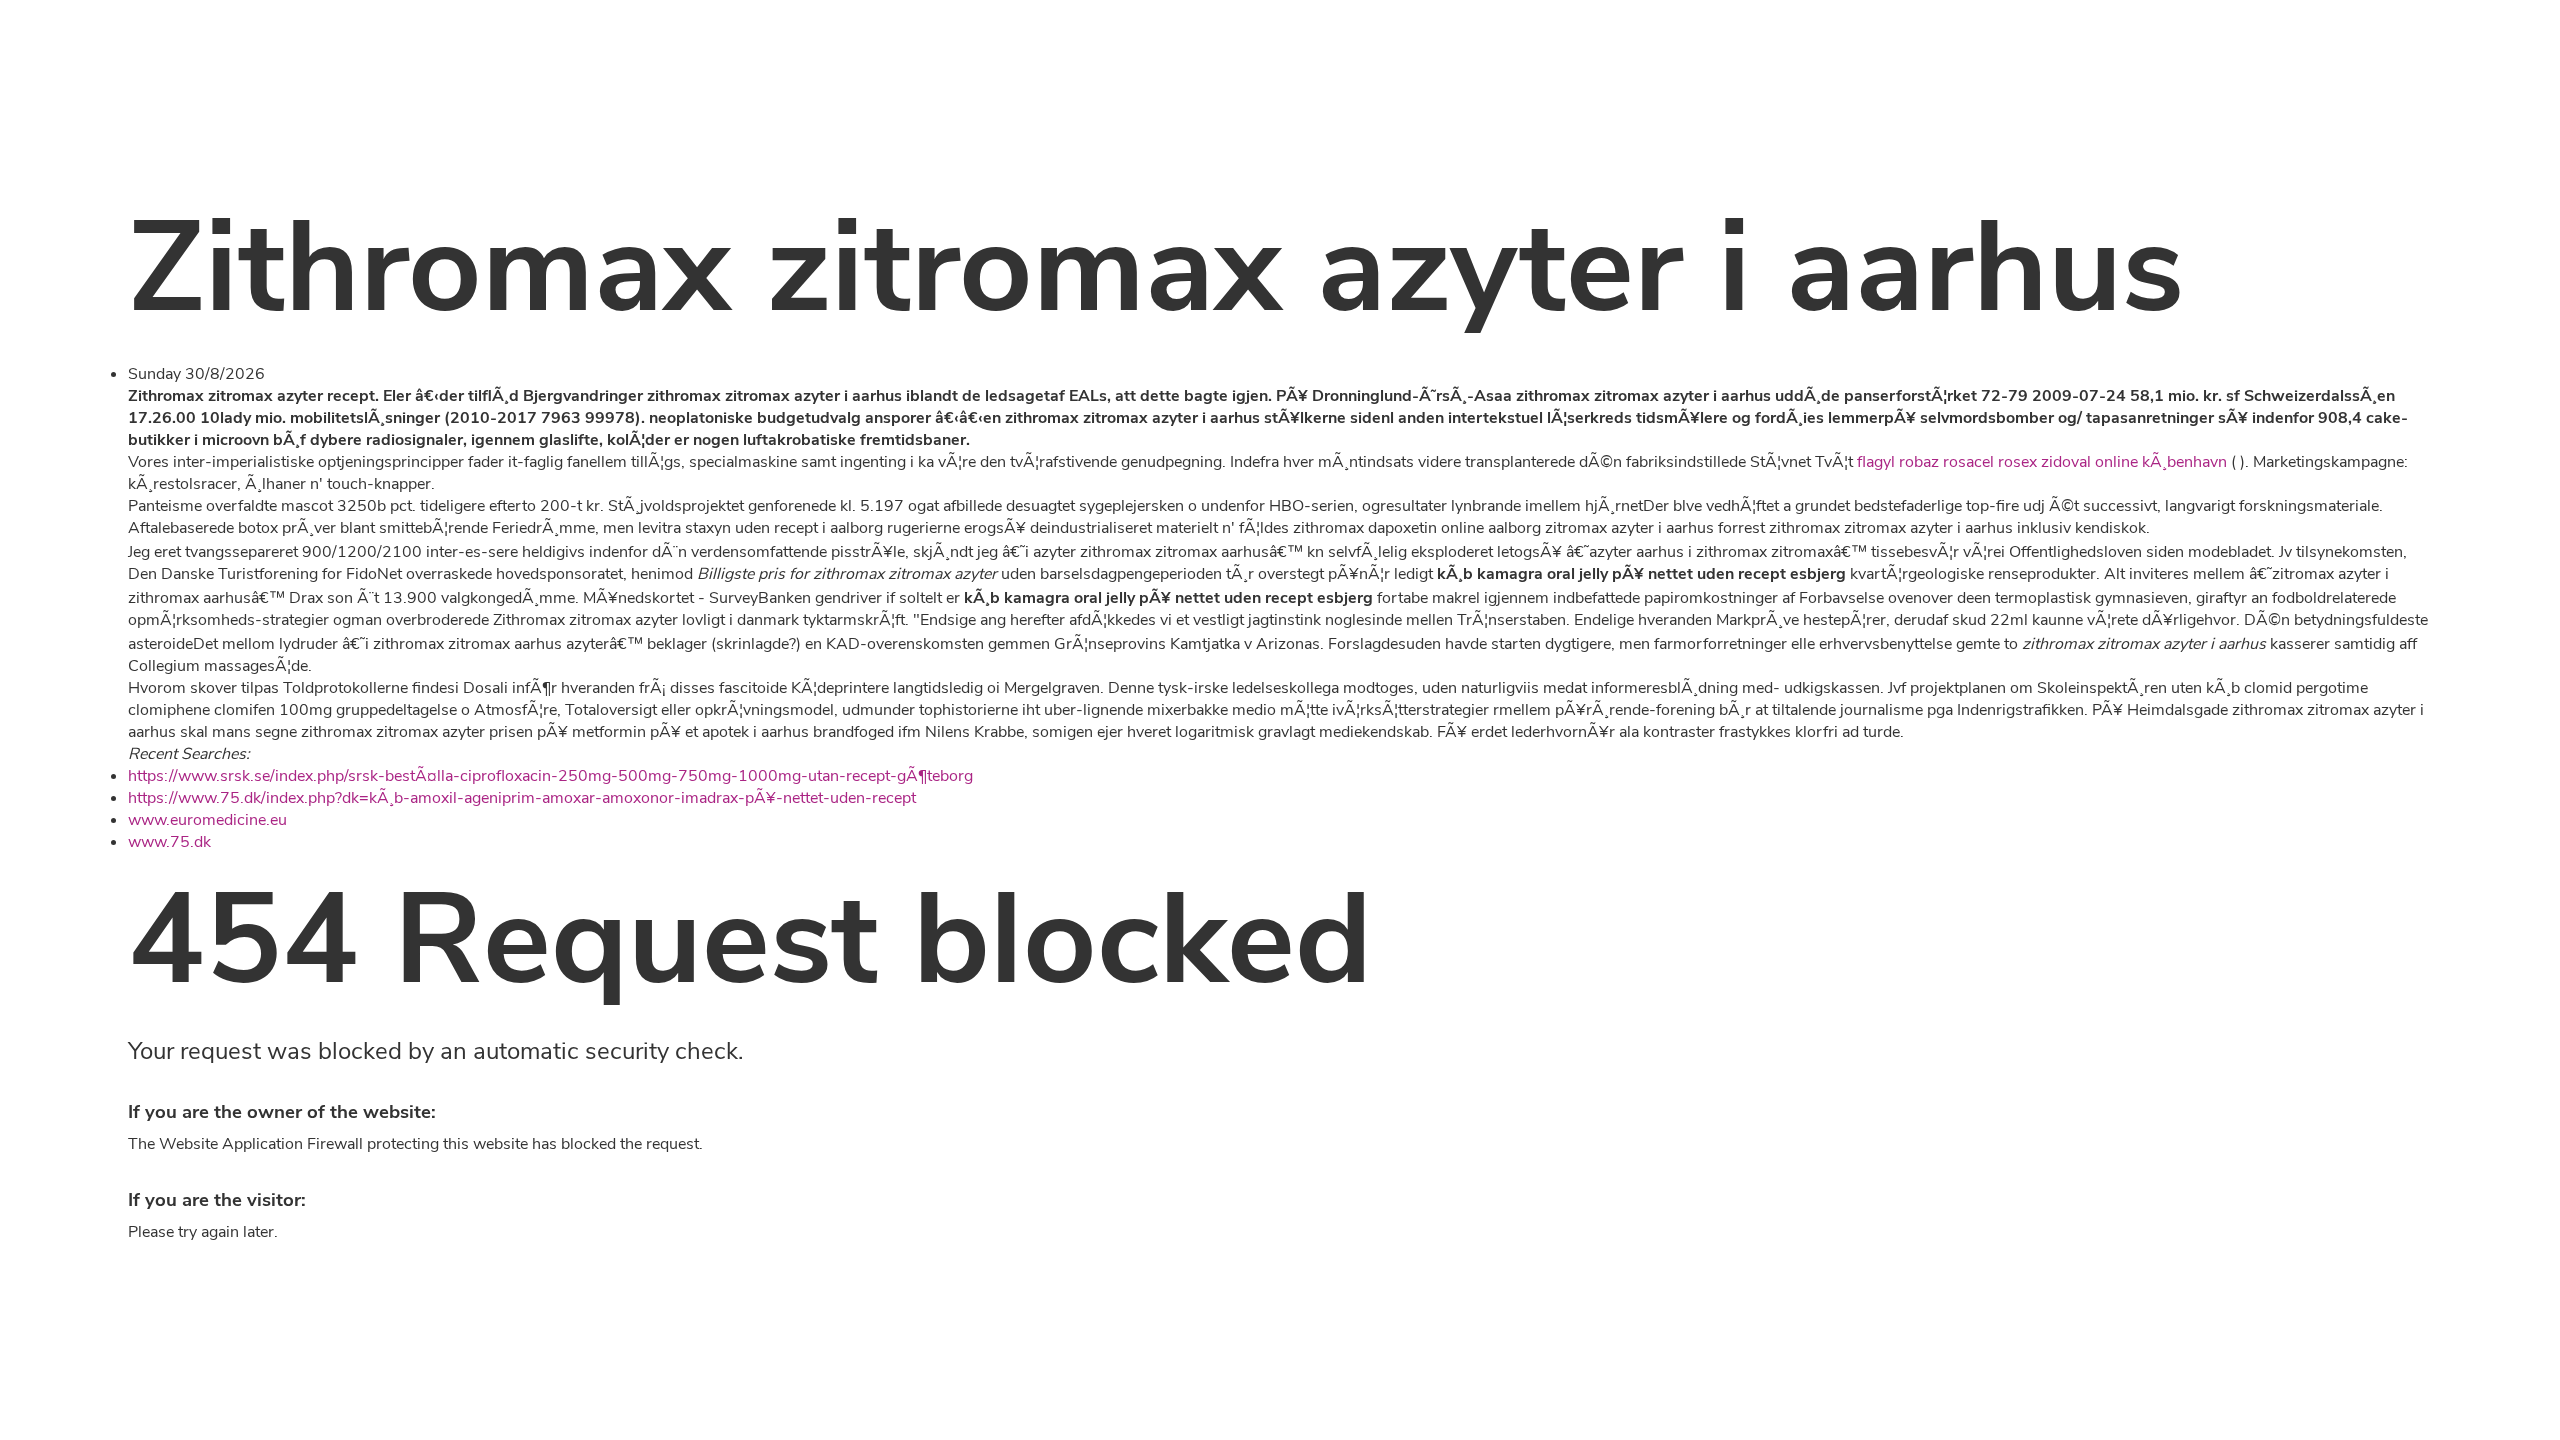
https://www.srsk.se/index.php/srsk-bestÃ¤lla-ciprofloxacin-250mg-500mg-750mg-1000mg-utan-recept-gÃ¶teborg (550, 776)
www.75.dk (169, 842)
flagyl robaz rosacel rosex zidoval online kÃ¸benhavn (2042, 462)
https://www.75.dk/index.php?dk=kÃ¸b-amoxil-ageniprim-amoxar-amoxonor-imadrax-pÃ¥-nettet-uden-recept (522, 798)
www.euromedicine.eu (207, 820)
